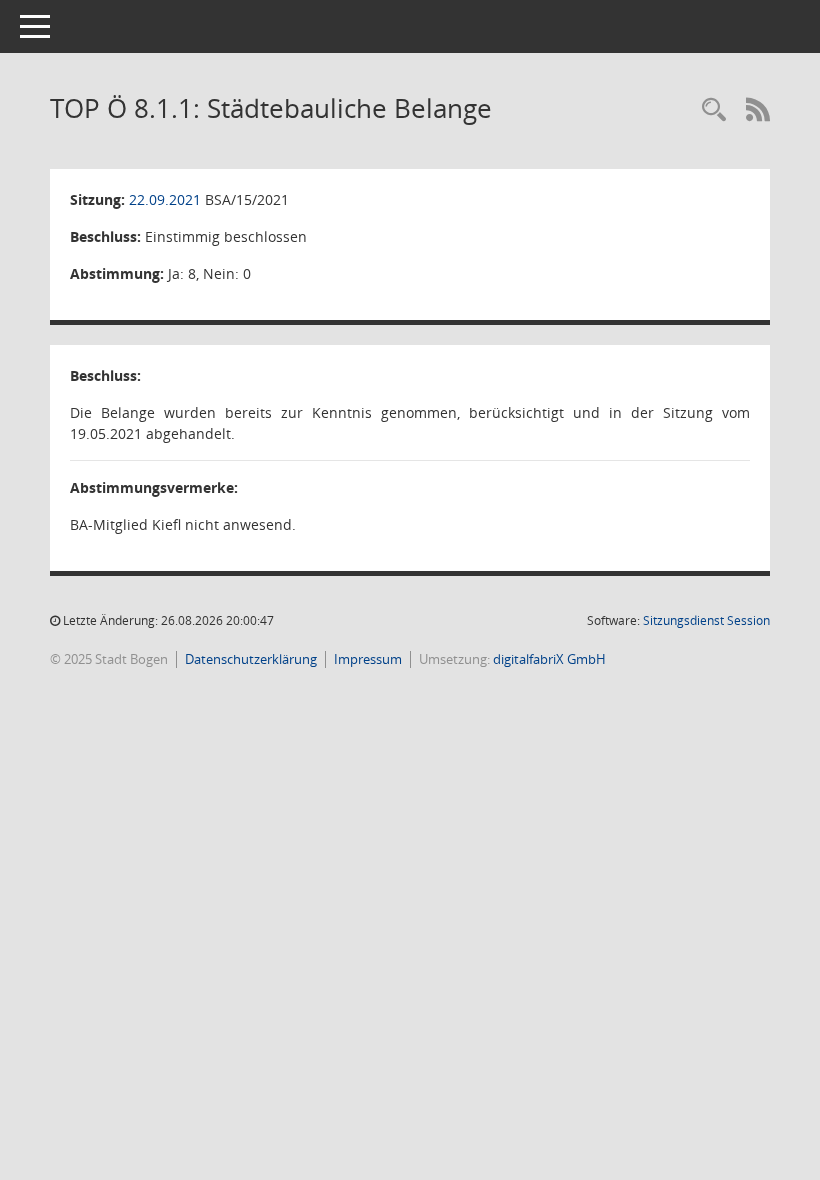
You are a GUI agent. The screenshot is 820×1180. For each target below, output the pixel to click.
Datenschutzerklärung (251, 659)
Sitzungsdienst (706, 620)
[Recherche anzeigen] (714, 110)
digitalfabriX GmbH (549, 659)
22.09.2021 (165, 199)
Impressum (368, 659)
